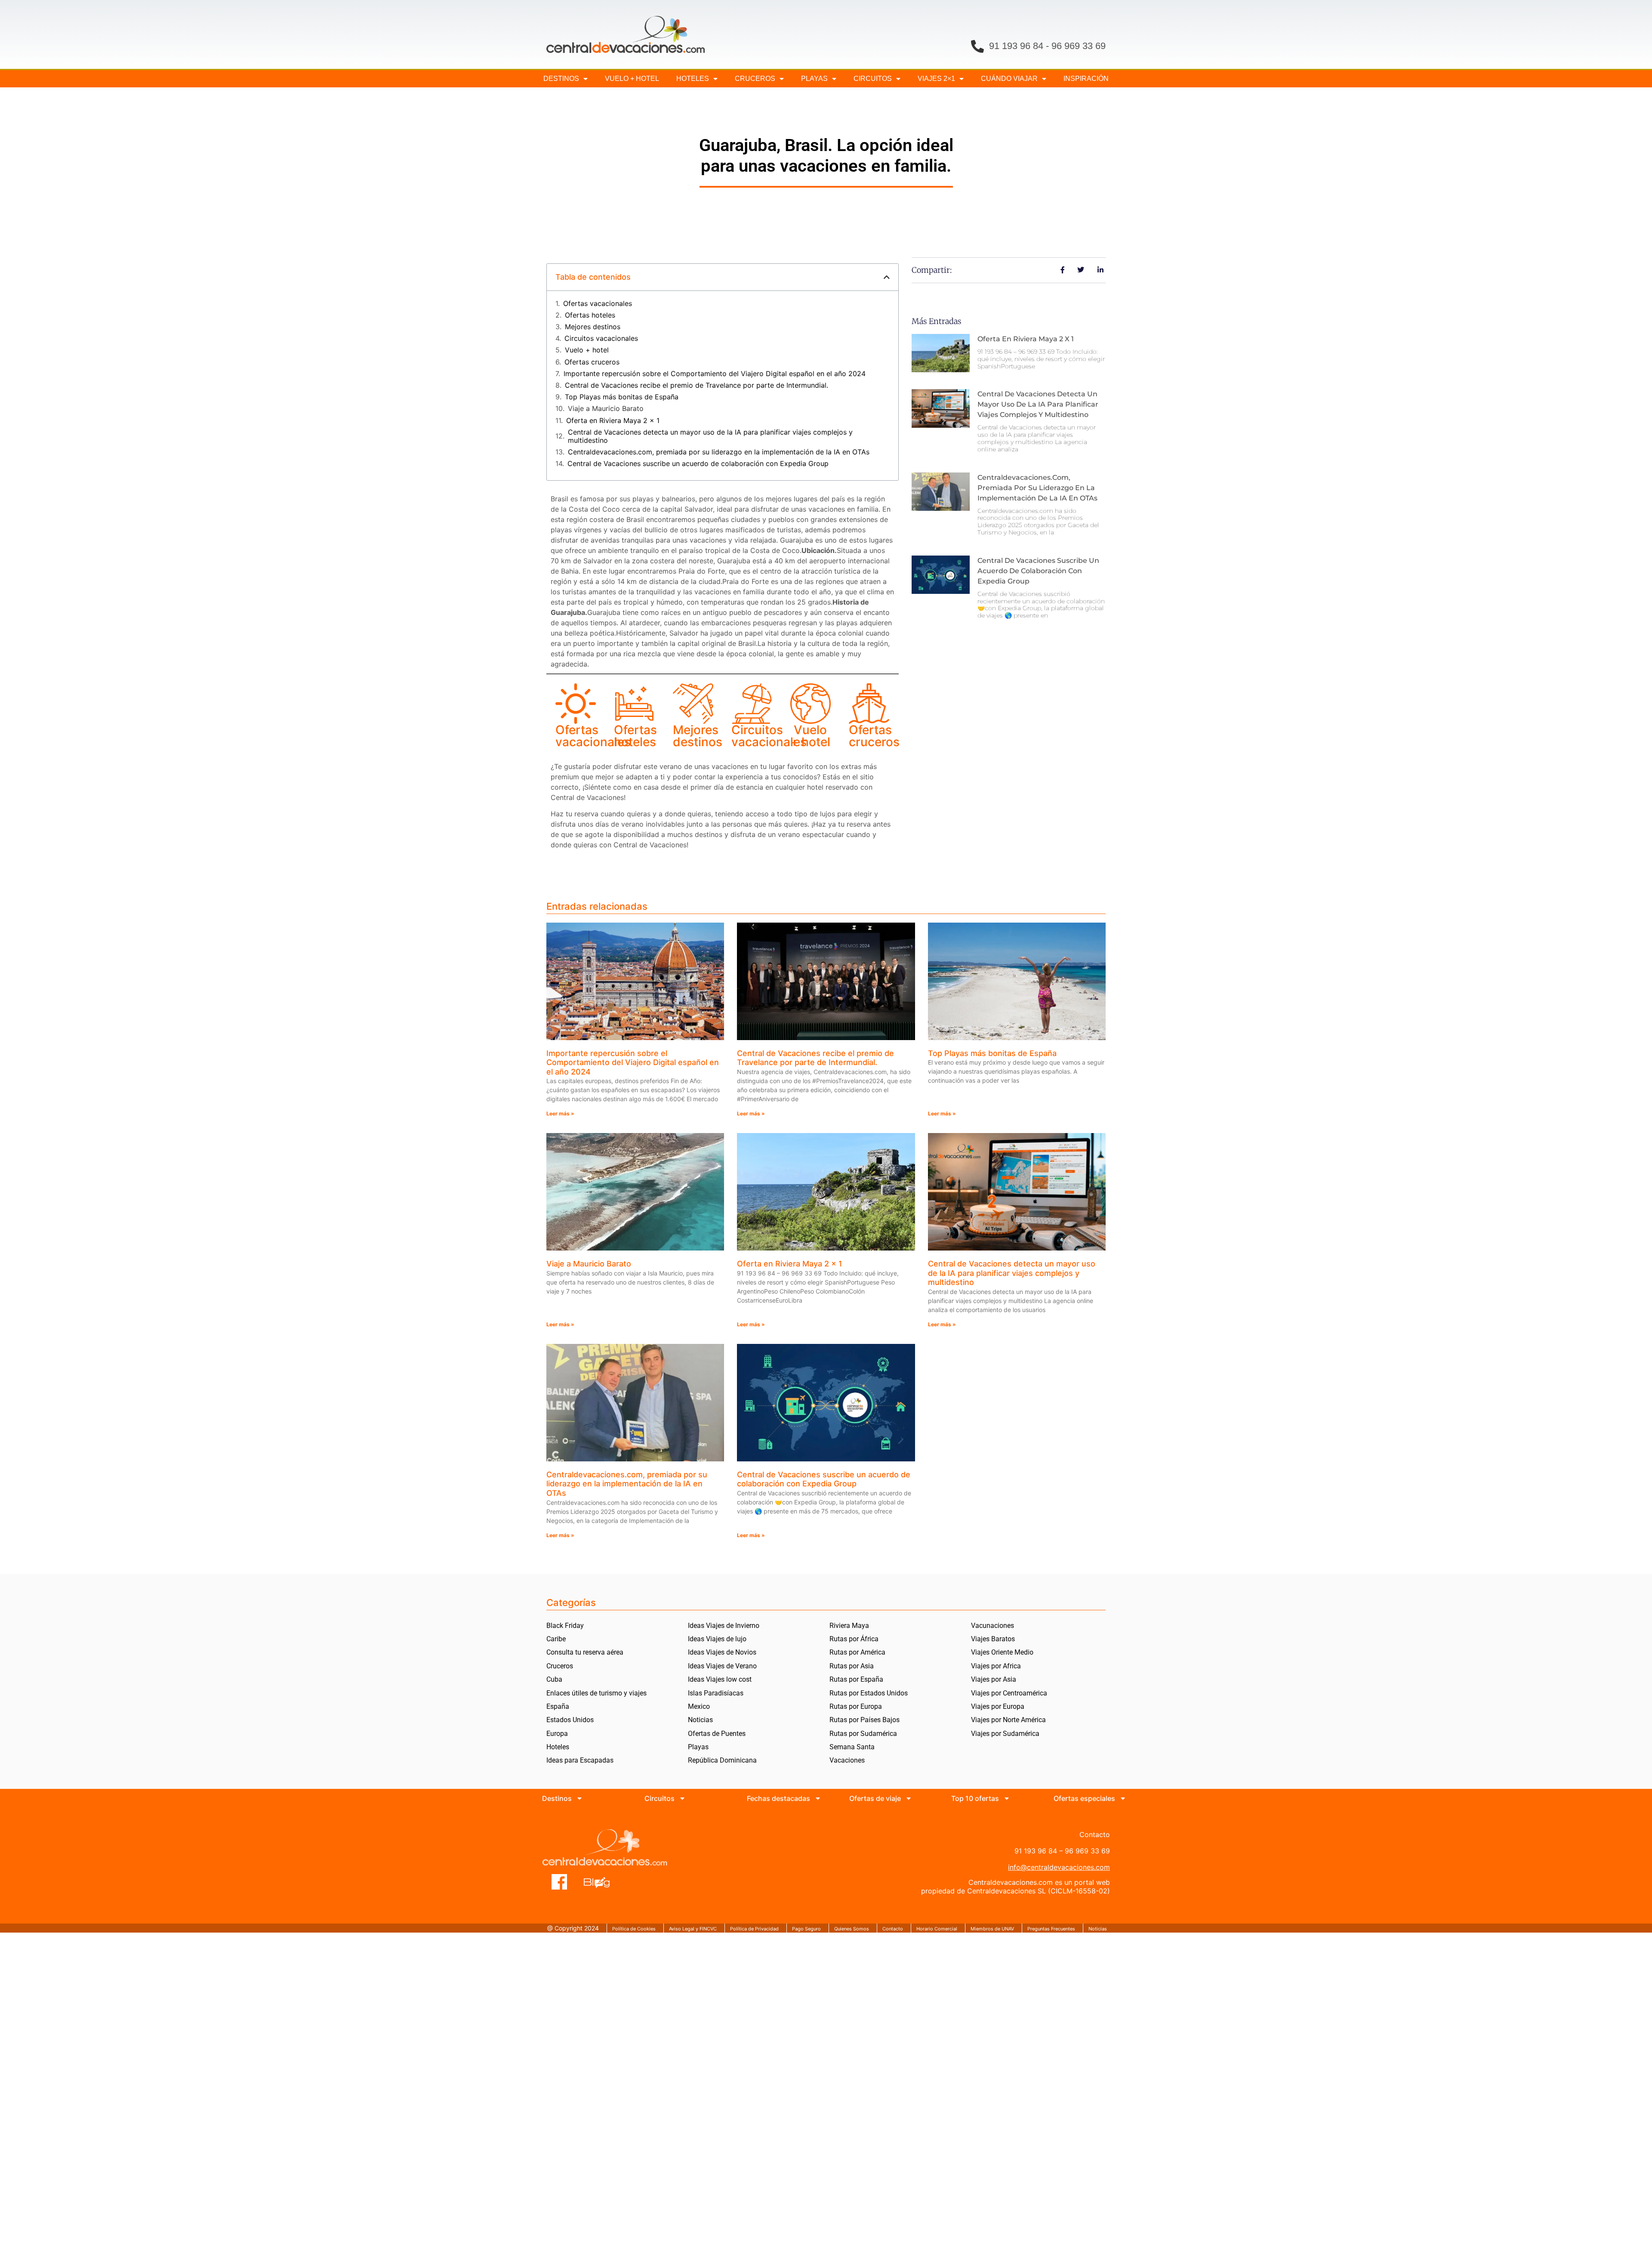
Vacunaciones (992, 1626)
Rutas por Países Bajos (865, 1720)
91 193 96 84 (1016, 46)
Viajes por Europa (998, 1706)
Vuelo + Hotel (632, 79)
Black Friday (565, 1626)
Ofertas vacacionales (598, 304)
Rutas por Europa (856, 1706)
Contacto (893, 1929)
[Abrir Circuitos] (682, 1798)
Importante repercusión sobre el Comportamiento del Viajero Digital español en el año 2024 (715, 374)
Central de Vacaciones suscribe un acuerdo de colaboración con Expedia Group (698, 464)
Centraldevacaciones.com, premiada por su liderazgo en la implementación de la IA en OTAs (719, 452)
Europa (557, 1734)
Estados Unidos (570, 1720)
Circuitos (873, 79)
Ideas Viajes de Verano (722, 1666)
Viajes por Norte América (1008, 1720)
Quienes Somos (852, 1929)
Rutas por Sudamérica (863, 1734)
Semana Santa (852, 1747)
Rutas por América (857, 1652)
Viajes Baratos (993, 1639)
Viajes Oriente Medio (1002, 1652)
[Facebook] (559, 1882)
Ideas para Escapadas (580, 1760)
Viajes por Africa (996, 1666)
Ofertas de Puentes (717, 1734)
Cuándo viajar (1009, 79)
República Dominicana (722, 1760)
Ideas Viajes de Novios (722, 1652)
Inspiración (1086, 79)
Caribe (556, 1639)
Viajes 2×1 (936, 79)
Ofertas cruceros (592, 362)
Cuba (554, 1679)
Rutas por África (854, 1639)
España (558, 1706)
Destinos (561, 79)
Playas (698, 1747)
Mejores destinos (593, 327)
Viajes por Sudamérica (1005, 1734)
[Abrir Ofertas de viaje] (909, 1798)
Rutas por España (856, 1679)
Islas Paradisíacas (716, 1693)
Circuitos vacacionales (601, 338)
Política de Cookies (634, 1929)
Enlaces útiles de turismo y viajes (596, 1693)
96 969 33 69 (1079, 46)
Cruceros (755, 79)
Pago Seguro (806, 1929)
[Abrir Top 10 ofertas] (1007, 1798)
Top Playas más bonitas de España (622, 397)
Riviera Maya (849, 1626)
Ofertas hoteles (590, 315)
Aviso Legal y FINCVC (693, 1929)
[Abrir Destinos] (579, 1798)
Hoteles (693, 79)
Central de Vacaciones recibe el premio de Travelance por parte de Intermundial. (697, 385)
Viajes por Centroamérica (1009, 1693)
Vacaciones (847, 1760)
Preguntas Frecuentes (1051, 1929)
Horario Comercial (937, 1929)
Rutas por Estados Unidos (869, 1693)
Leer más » (560, 1113)
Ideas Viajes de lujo (717, 1639)
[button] (887, 277)
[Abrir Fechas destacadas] (818, 1798)
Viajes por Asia (994, 1679)
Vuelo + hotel (587, 350)
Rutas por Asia (852, 1666)
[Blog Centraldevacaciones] (601, 1882)
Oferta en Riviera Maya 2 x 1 (613, 421)
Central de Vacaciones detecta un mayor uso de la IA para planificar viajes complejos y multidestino (710, 436)
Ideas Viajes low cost (720, 1679)
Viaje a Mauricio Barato (606, 409)
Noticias (700, 1720)
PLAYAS (814, 79)
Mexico (699, 1706)
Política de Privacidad (754, 1929)
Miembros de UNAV (992, 1929)
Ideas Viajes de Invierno (724, 1626)
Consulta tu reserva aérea (585, 1652)
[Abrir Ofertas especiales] (1123, 1798)
